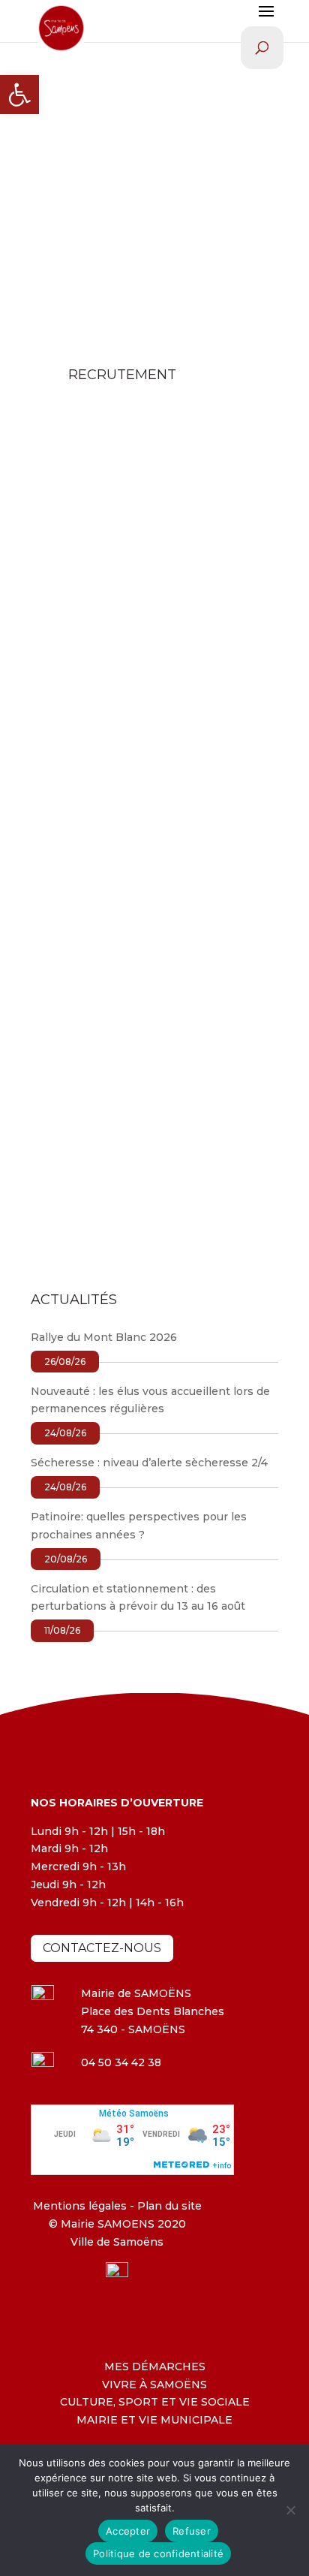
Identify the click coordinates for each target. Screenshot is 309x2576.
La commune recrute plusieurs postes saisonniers (153, 856)
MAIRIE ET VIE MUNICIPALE (154, 2420)
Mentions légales (80, 2206)
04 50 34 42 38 (121, 2062)
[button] (19, 95)
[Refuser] (290, 2510)
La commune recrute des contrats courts (135, 1061)
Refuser (192, 2531)
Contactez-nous (102, 1948)
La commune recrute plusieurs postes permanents (121, 645)
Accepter (128, 2531)
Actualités (229, 671)
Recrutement (82, 689)
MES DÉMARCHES (155, 2367)
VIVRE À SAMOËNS (154, 2385)
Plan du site (168, 2206)
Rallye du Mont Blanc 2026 (104, 1337)
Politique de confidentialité (158, 2553)
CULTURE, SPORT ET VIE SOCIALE (155, 2402)
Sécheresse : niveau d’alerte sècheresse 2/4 (149, 1463)
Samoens (92, 671)
